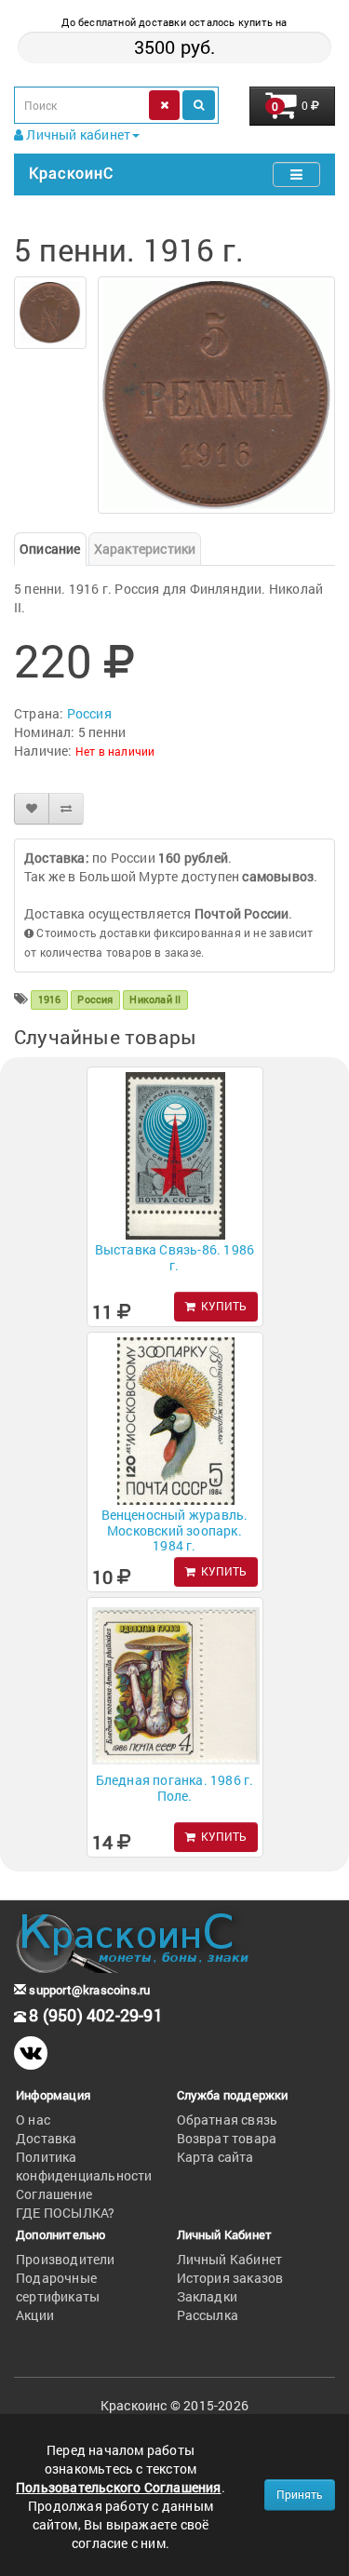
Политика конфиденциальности (84, 2166)
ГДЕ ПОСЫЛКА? (65, 2213)
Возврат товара (227, 2138)
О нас (33, 2120)
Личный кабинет (77, 134)
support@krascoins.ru (88, 1990)
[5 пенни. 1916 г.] (50, 313)
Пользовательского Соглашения (119, 2487)
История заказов (230, 2278)
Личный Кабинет (230, 2259)
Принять (300, 2494)
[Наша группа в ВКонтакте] (31, 2053)
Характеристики (145, 549)
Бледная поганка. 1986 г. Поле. (175, 1788)
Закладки (208, 2296)
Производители (66, 2259)
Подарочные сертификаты (58, 2287)
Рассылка (208, 2315)
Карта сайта (215, 2157)
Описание (50, 549)
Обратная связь (228, 2120)
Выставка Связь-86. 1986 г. (175, 1257)
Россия (89, 713)
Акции (35, 2315)
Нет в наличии (115, 751)
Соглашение (54, 2194)
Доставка (47, 2138)
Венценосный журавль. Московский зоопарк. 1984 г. (175, 1530)
